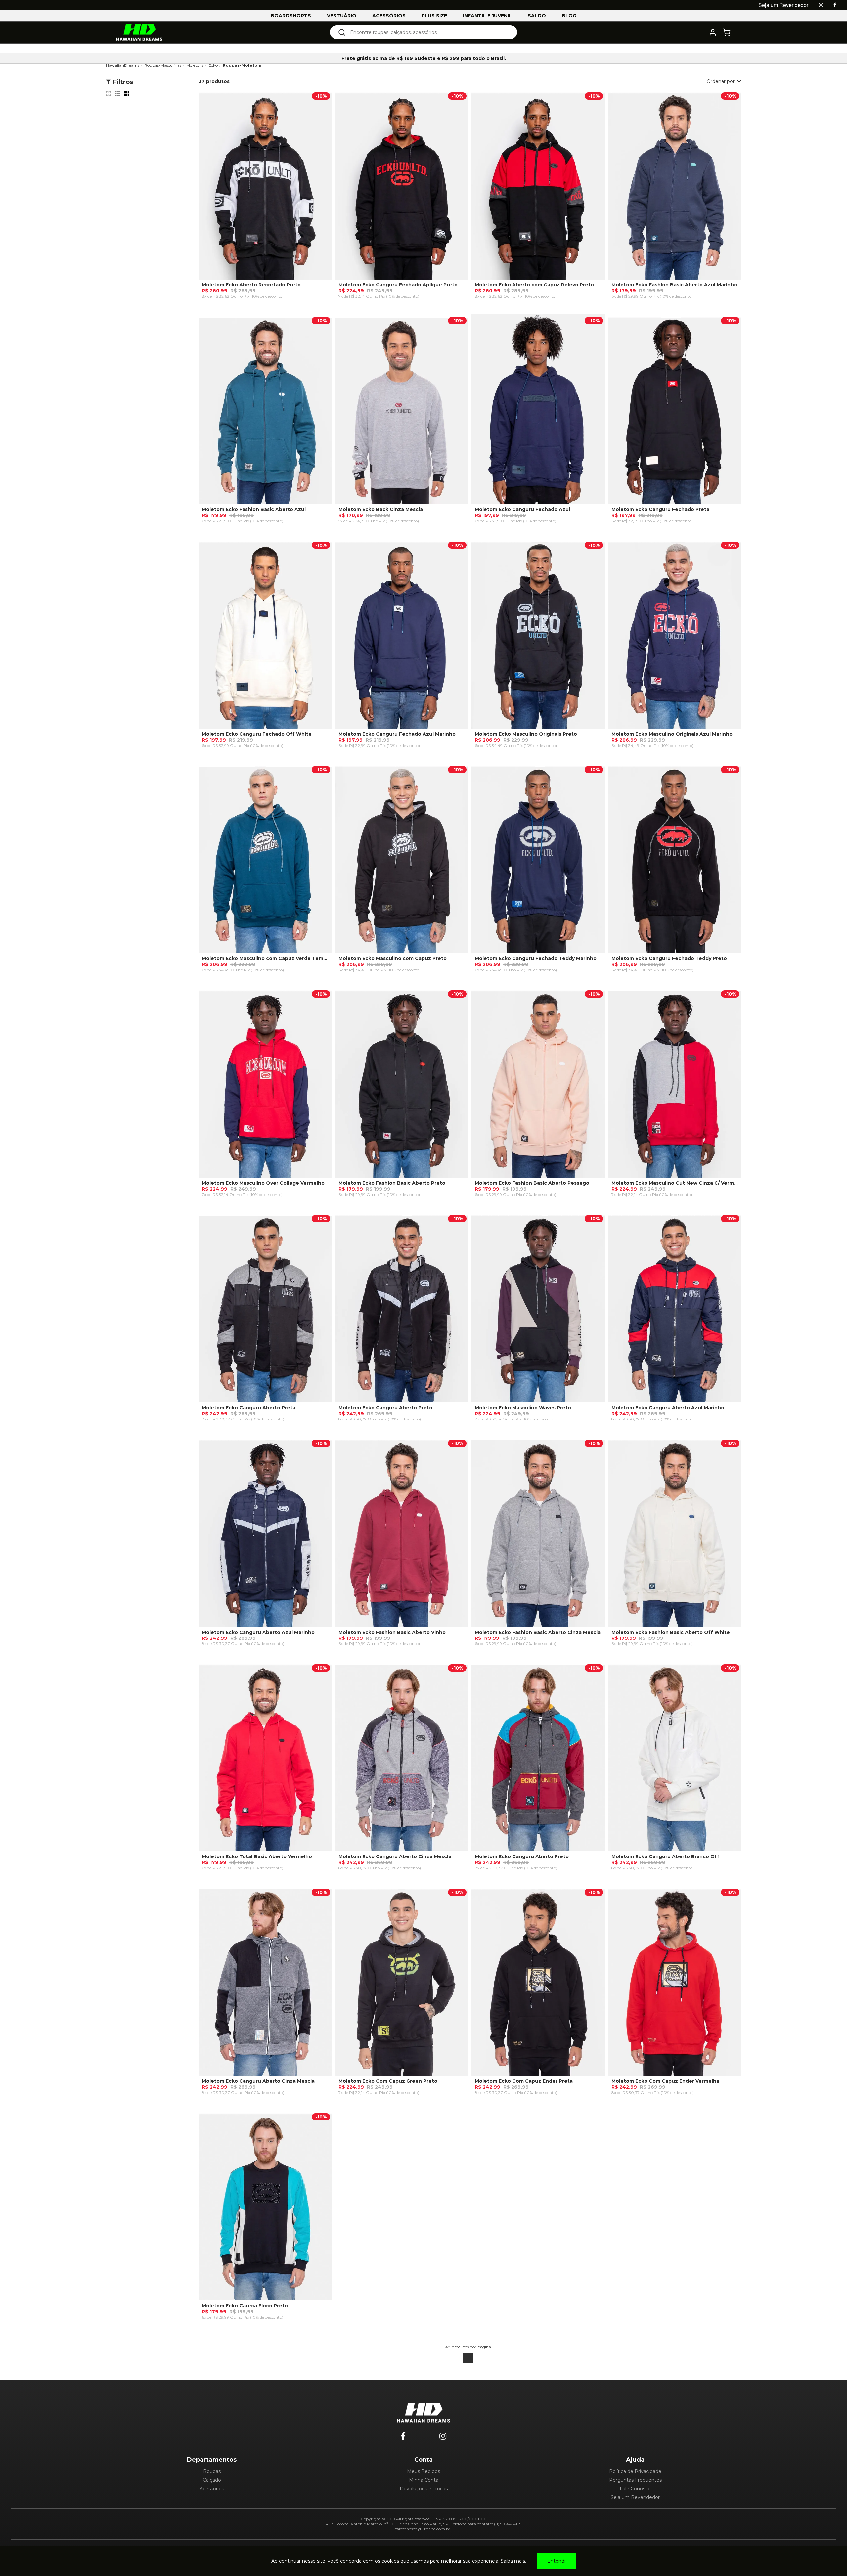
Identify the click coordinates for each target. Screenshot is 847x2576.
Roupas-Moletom (242, 65)
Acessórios (212, 2489)
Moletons (195, 65)
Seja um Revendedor (635, 2497)
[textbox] (428, 32)
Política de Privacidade (635, 2471)
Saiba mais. (513, 2561)
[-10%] (265, 189)
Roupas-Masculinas (163, 65)
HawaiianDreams (123, 65)
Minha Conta (424, 2480)
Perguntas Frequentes (635, 2480)
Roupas (212, 2471)
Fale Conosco (635, 2489)
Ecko (213, 65)
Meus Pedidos (423, 2471)
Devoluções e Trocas (424, 2489)
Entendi (556, 2561)
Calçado (212, 2480)
